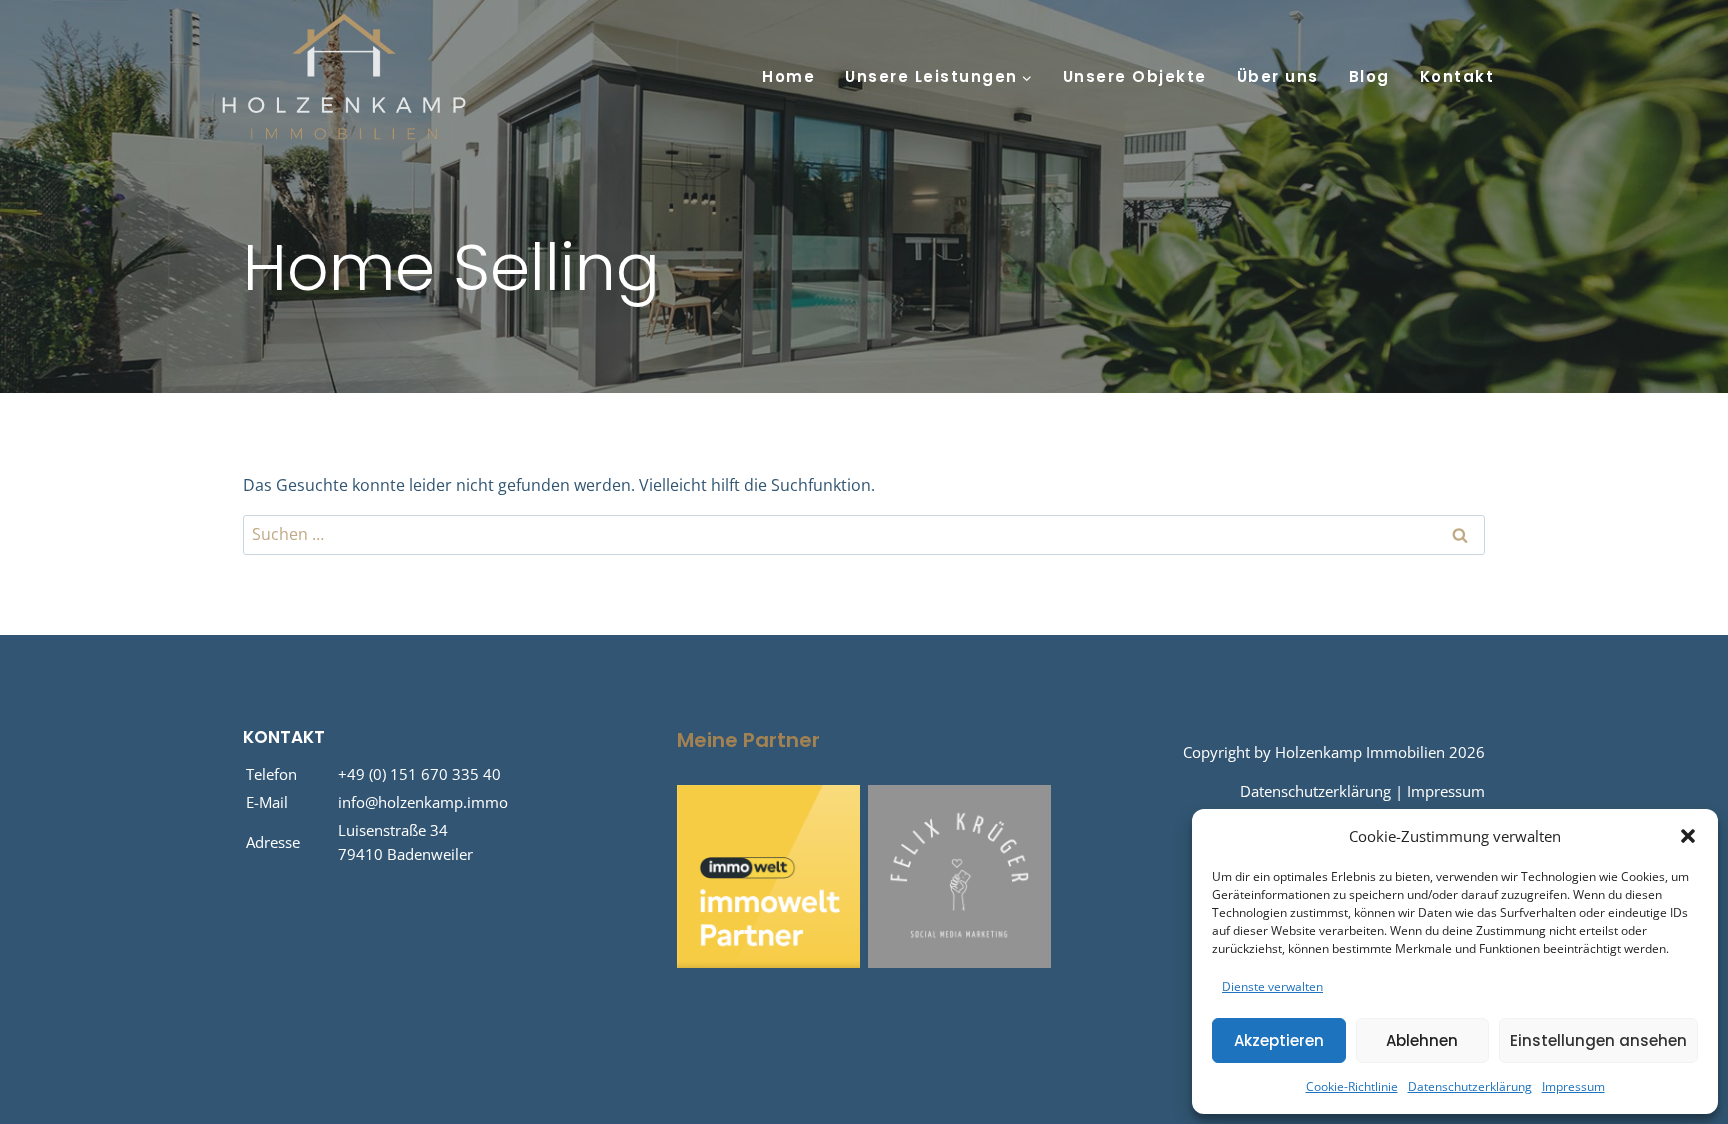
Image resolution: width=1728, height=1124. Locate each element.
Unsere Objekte (1135, 76)
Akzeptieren (1279, 1040)
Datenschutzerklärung (1470, 1086)
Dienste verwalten (1272, 986)
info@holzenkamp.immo (423, 802)
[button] (1688, 836)
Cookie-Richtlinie (1352, 1086)
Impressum (1573, 1086)
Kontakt (1457, 76)
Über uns (1278, 76)
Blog (1369, 76)
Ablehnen (1422, 1040)
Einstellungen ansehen (1598, 1040)
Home (788, 76)
